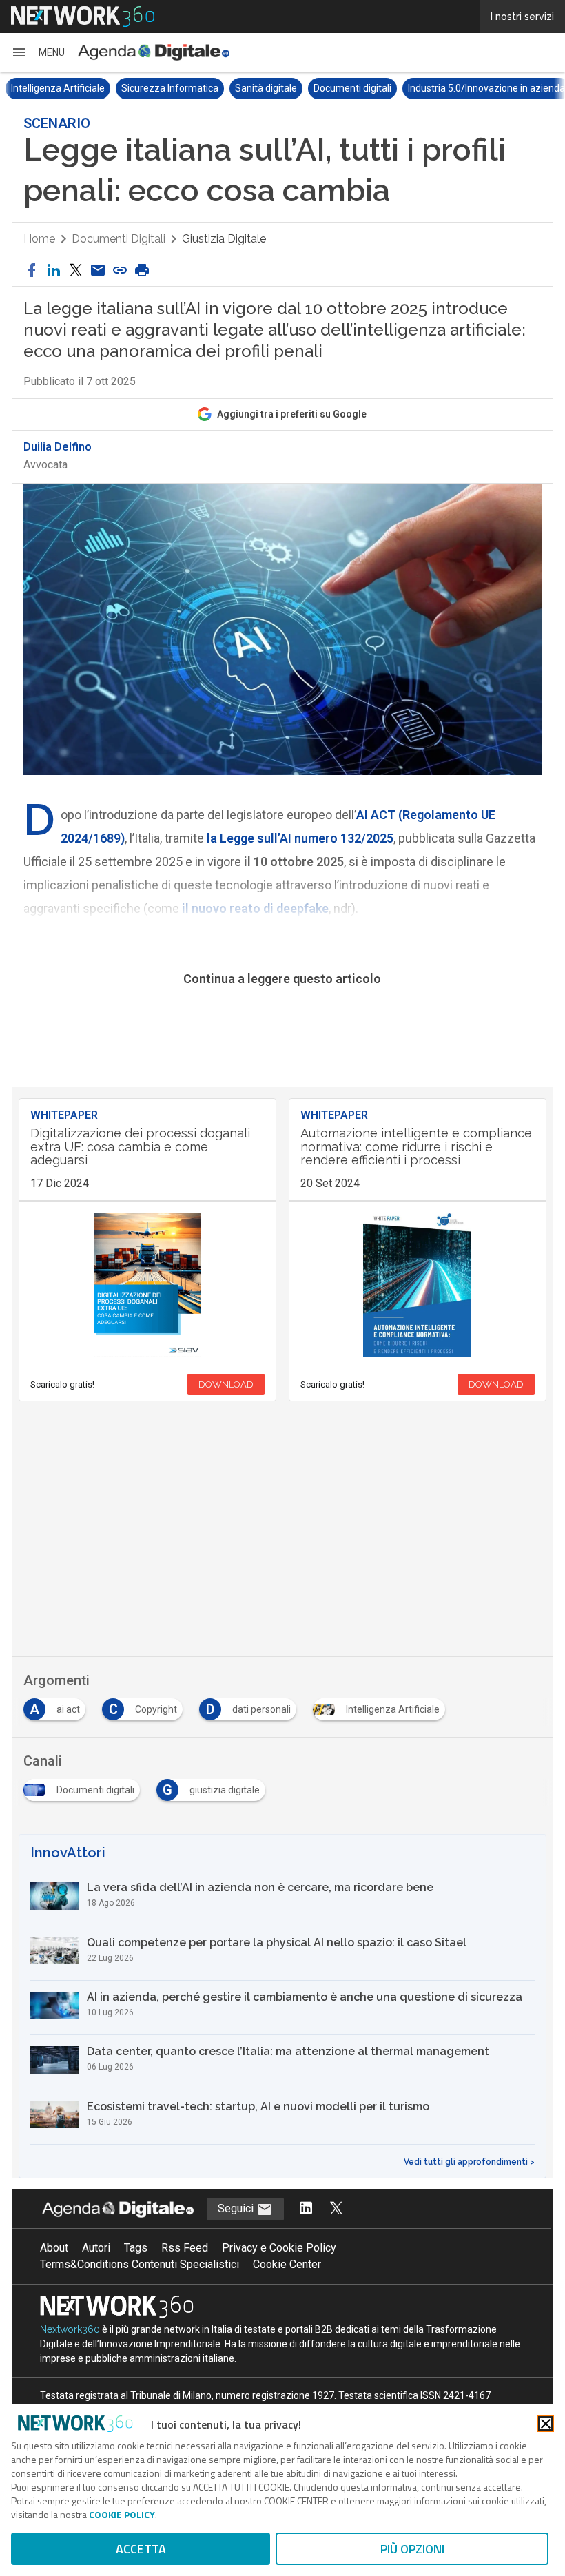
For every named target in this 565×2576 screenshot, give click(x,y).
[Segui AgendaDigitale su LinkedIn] (306, 2209)
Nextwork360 (70, 2329)
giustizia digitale (224, 239)
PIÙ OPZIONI (412, 2549)
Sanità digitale (266, 88)
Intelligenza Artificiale (58, 88)
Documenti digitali (352, 88)
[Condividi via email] (98, 271)
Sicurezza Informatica (170, 88)
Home (39, 239)
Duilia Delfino (58, 447)
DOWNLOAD (226, 1384)
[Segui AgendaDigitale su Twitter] (336, 2209)
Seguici (237, 2208)
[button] (38, 52)
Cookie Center (287, 2264)
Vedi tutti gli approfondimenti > (469, 2162)
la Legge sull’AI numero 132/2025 (299, 838)
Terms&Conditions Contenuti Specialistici (140, 2264)
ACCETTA (141, 2549)
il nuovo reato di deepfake (254, 908)
